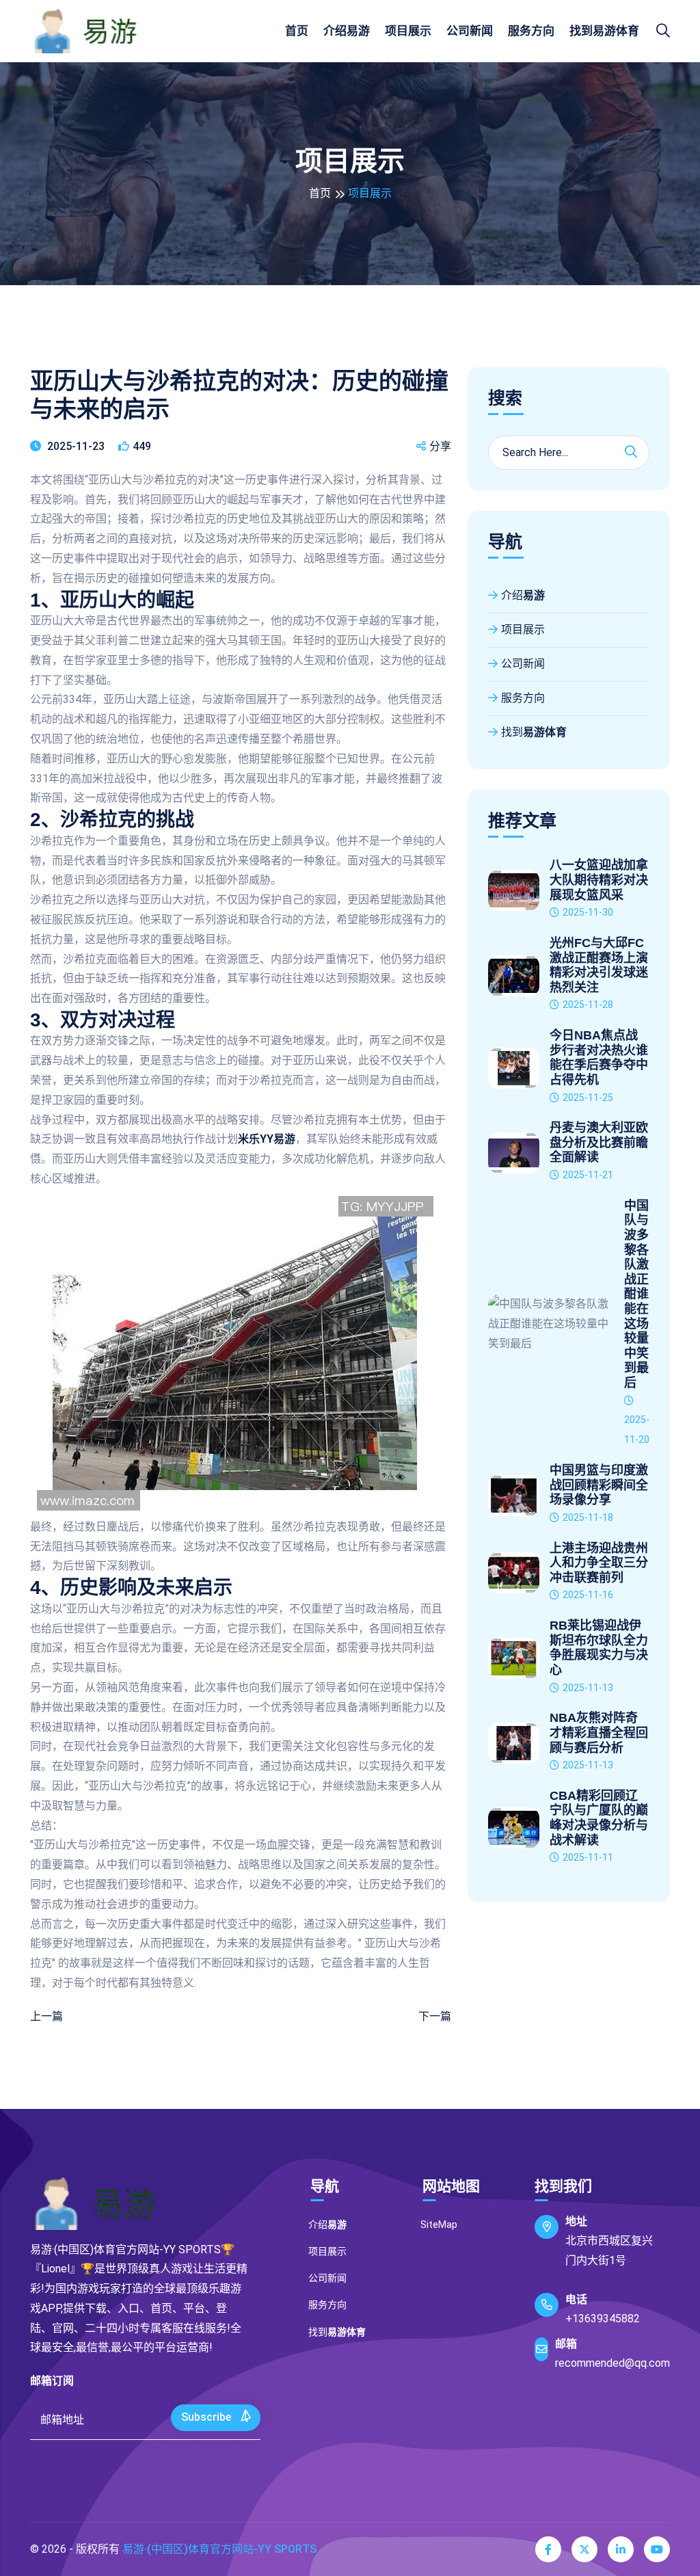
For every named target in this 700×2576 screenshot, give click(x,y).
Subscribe (207, 2417)
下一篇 (435, 2016)
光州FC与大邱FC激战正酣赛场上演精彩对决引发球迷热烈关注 (599, 965)
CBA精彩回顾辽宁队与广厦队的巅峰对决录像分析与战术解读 (599, 1818)
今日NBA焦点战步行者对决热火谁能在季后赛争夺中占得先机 (599, 1058)
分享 (440, 446)
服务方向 (531, 31)
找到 (604, 31)
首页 (297, 31)
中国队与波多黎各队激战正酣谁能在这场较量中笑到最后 (636, 1294)
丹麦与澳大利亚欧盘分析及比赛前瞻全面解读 (599, 1142)
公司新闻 (470, 31)
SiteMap (439, 2225)
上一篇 (46, 2016)
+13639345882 (603, 2319)
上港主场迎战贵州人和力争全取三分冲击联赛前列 (599, 1563)
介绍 (347, 31)
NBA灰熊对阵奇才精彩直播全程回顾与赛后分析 (599, 1732)
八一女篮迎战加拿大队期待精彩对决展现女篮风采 (599, 880)
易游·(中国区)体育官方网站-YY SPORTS (219, 2549)
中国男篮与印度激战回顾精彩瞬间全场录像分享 (599, 1485)
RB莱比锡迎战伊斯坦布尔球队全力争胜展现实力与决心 (599, 1648)
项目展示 (408, 31)
